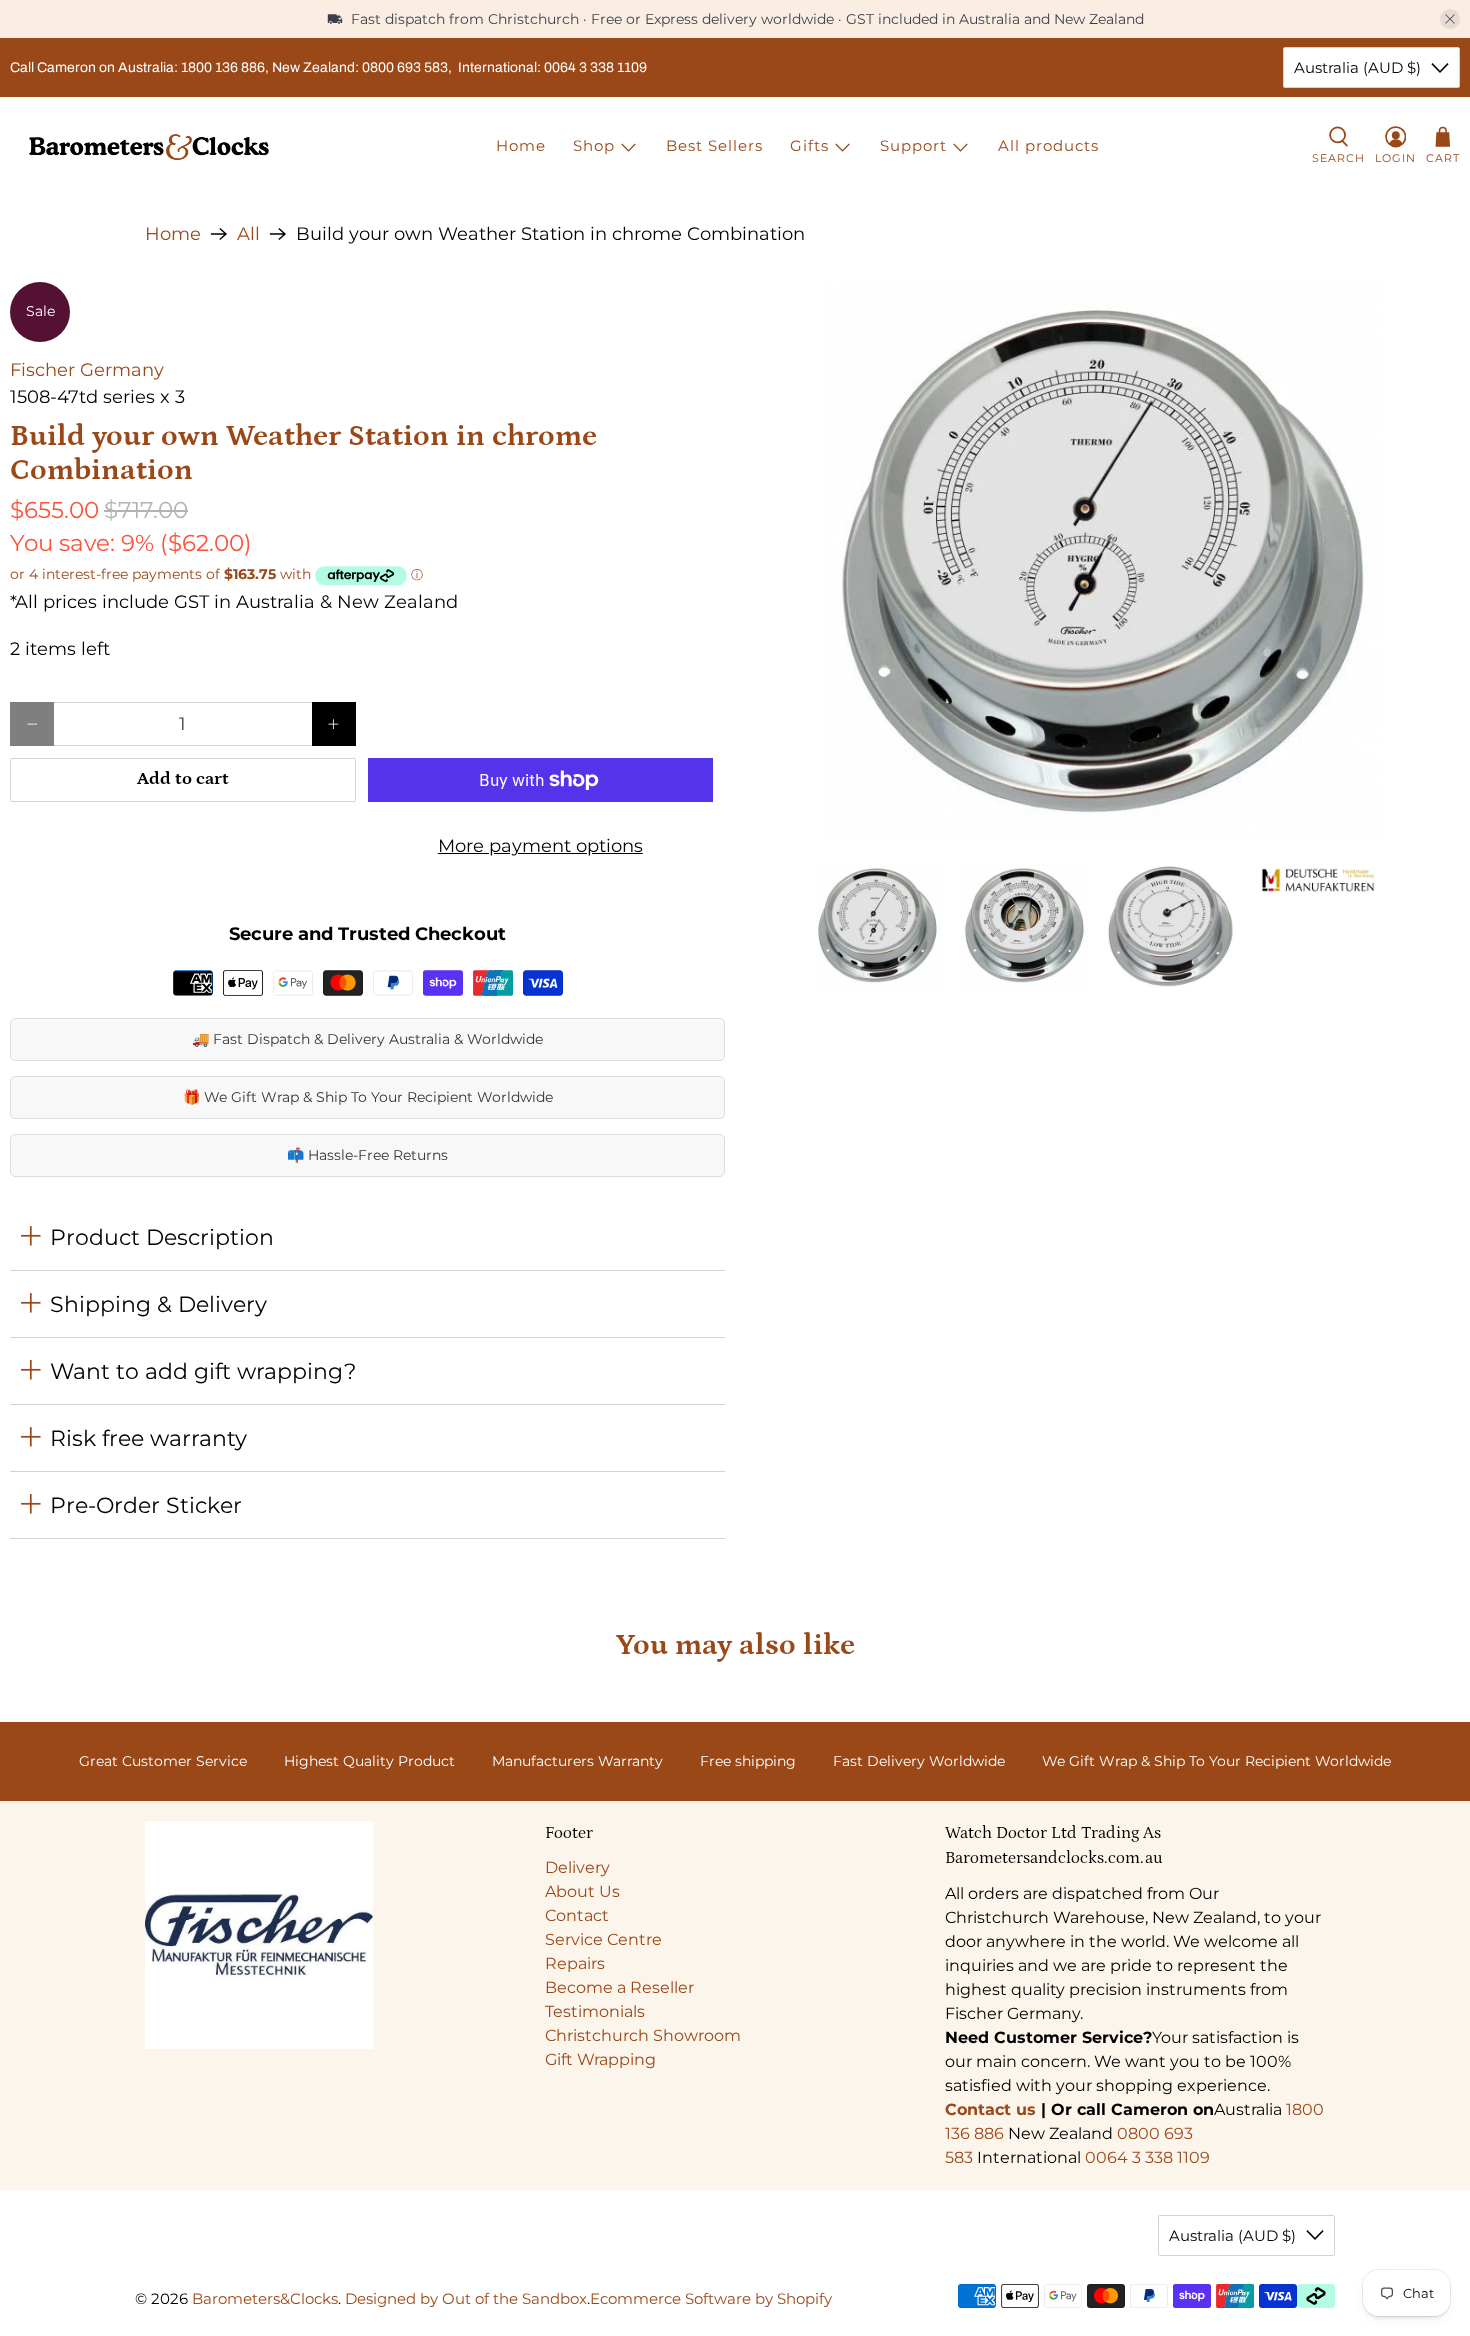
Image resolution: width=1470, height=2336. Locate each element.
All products (1048, 145)
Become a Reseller (619, 1987)
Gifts (809, 145)
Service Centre (603, 1939)
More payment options (540, 846)
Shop (594, 145)
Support (913, 145)
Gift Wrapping (600, 2059)
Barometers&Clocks (265, 2298)
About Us (582, 1891)
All (248, 234)
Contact (577, 1915)
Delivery (577, 1867)
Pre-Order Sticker (146, 1505)
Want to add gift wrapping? (203, 1371)
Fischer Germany (87, 370)
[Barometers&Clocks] (149, 146)
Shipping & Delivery (158, 1304)
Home (521, 145)
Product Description (162, 1237)
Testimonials (595, 2011)
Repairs (575, 1963)
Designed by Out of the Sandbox (466, 2298)
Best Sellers (714, 145)
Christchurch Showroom (643, 2035)
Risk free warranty (148, 1438)
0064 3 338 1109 (1147, 2157)
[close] (1450, 19)
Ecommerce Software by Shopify (711, 2298)
